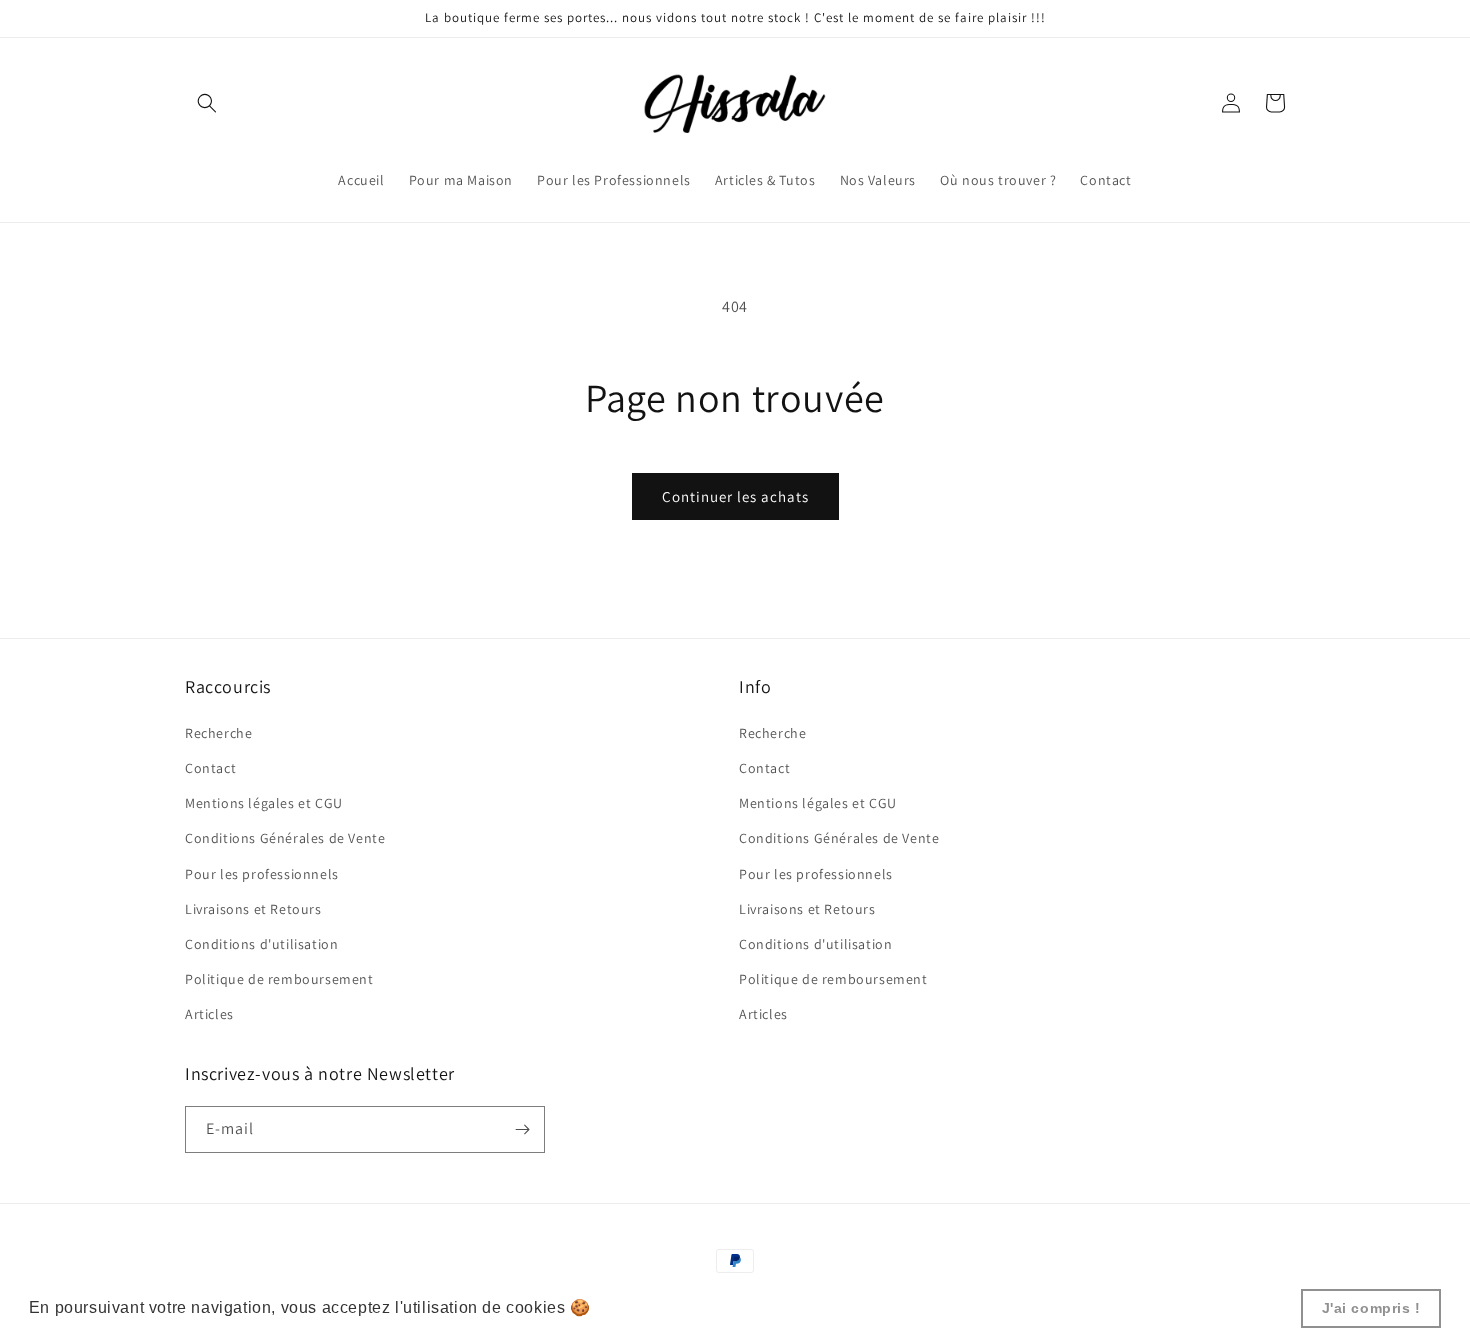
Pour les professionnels (262, 874)
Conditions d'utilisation (261, 944)
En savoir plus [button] (652, 1307)
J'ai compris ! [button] (1371, 1308)
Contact (210, 768)
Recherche (218, 733)
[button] (207, 103)
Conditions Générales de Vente (285, 838)
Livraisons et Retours (253, 909)
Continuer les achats (735, 496)
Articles (209, 1014)
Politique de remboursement (279, 979)
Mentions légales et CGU (264, 803)
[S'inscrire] (522, 1129)
